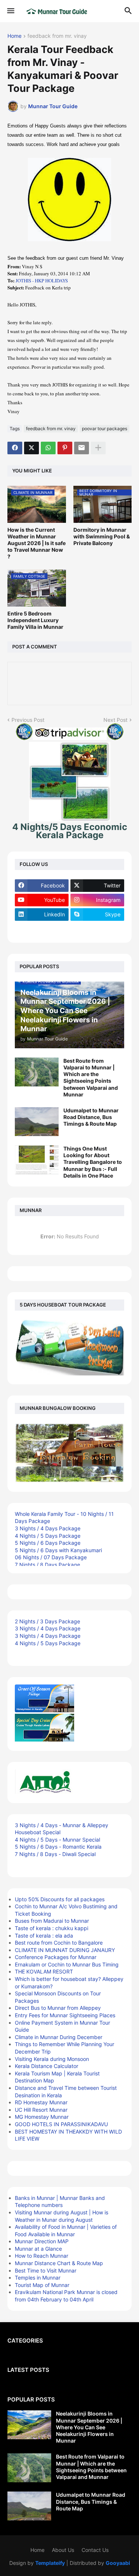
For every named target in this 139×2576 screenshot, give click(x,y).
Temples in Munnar (38, 2278)
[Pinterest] (65, 448)
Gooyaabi (118, 2563)
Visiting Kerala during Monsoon (52, 2059)
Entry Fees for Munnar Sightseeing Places (65, 2015)
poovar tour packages (105, 429)
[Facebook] (15, 448)
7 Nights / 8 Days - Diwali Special (55, 1854)
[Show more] (98, 448)
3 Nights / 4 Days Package (48, 1528)
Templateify (50, 2563)
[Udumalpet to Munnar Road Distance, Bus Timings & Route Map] (37, 1122)
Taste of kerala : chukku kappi (52, 1928)
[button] (10, 11)
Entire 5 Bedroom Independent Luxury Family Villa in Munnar (35, 620)
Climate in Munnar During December (59, 2037)
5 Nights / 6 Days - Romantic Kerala (58, 1847)
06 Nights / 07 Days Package (51, 1557)
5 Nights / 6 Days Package (48, 1543)
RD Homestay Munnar (41, 2102)
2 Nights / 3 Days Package (47, 1621)
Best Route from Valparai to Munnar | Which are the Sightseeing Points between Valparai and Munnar (91, 1078)
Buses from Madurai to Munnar (52, 1921)
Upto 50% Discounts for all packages (60, 1899)
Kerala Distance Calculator (47, 2066)
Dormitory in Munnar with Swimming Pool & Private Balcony (102, 536)
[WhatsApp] (48, 448)
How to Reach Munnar (42, 2256)
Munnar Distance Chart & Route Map (59, 2263)
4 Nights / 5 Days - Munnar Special (57, 1840)
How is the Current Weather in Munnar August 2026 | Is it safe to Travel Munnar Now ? (37, 543)
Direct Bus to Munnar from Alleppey (58, 2008)
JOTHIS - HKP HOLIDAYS (42, 280)
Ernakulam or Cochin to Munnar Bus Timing (67, 1964)
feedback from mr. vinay (57, 36)
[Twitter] (32, 448)
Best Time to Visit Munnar (46, 2270)
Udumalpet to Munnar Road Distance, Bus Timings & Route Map (91, 1117)
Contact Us (95, 2550)
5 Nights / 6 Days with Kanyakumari (58, 1550)
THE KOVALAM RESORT (44, 1971)
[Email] (82, 448)
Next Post (115, 720)
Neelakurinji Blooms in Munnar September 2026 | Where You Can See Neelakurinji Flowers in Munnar (89, 2427)
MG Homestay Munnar (42, 2117)
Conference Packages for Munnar (56, 1957)
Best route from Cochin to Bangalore (59, 1943)
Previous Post (28, 720)
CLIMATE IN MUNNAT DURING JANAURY (65, 1950)
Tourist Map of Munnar (42, 2285)
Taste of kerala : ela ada (44, 1936)
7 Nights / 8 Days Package (47, 1565)
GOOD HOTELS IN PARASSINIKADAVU (61, 2124)
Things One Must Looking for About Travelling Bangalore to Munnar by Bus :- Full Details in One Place (93, 1162)
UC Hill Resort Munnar (41, 2110)
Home (14, 36)
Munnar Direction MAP (42, 2241)
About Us (63, 2550)
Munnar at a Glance (38, 2249)
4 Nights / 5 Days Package (48, 1536)
